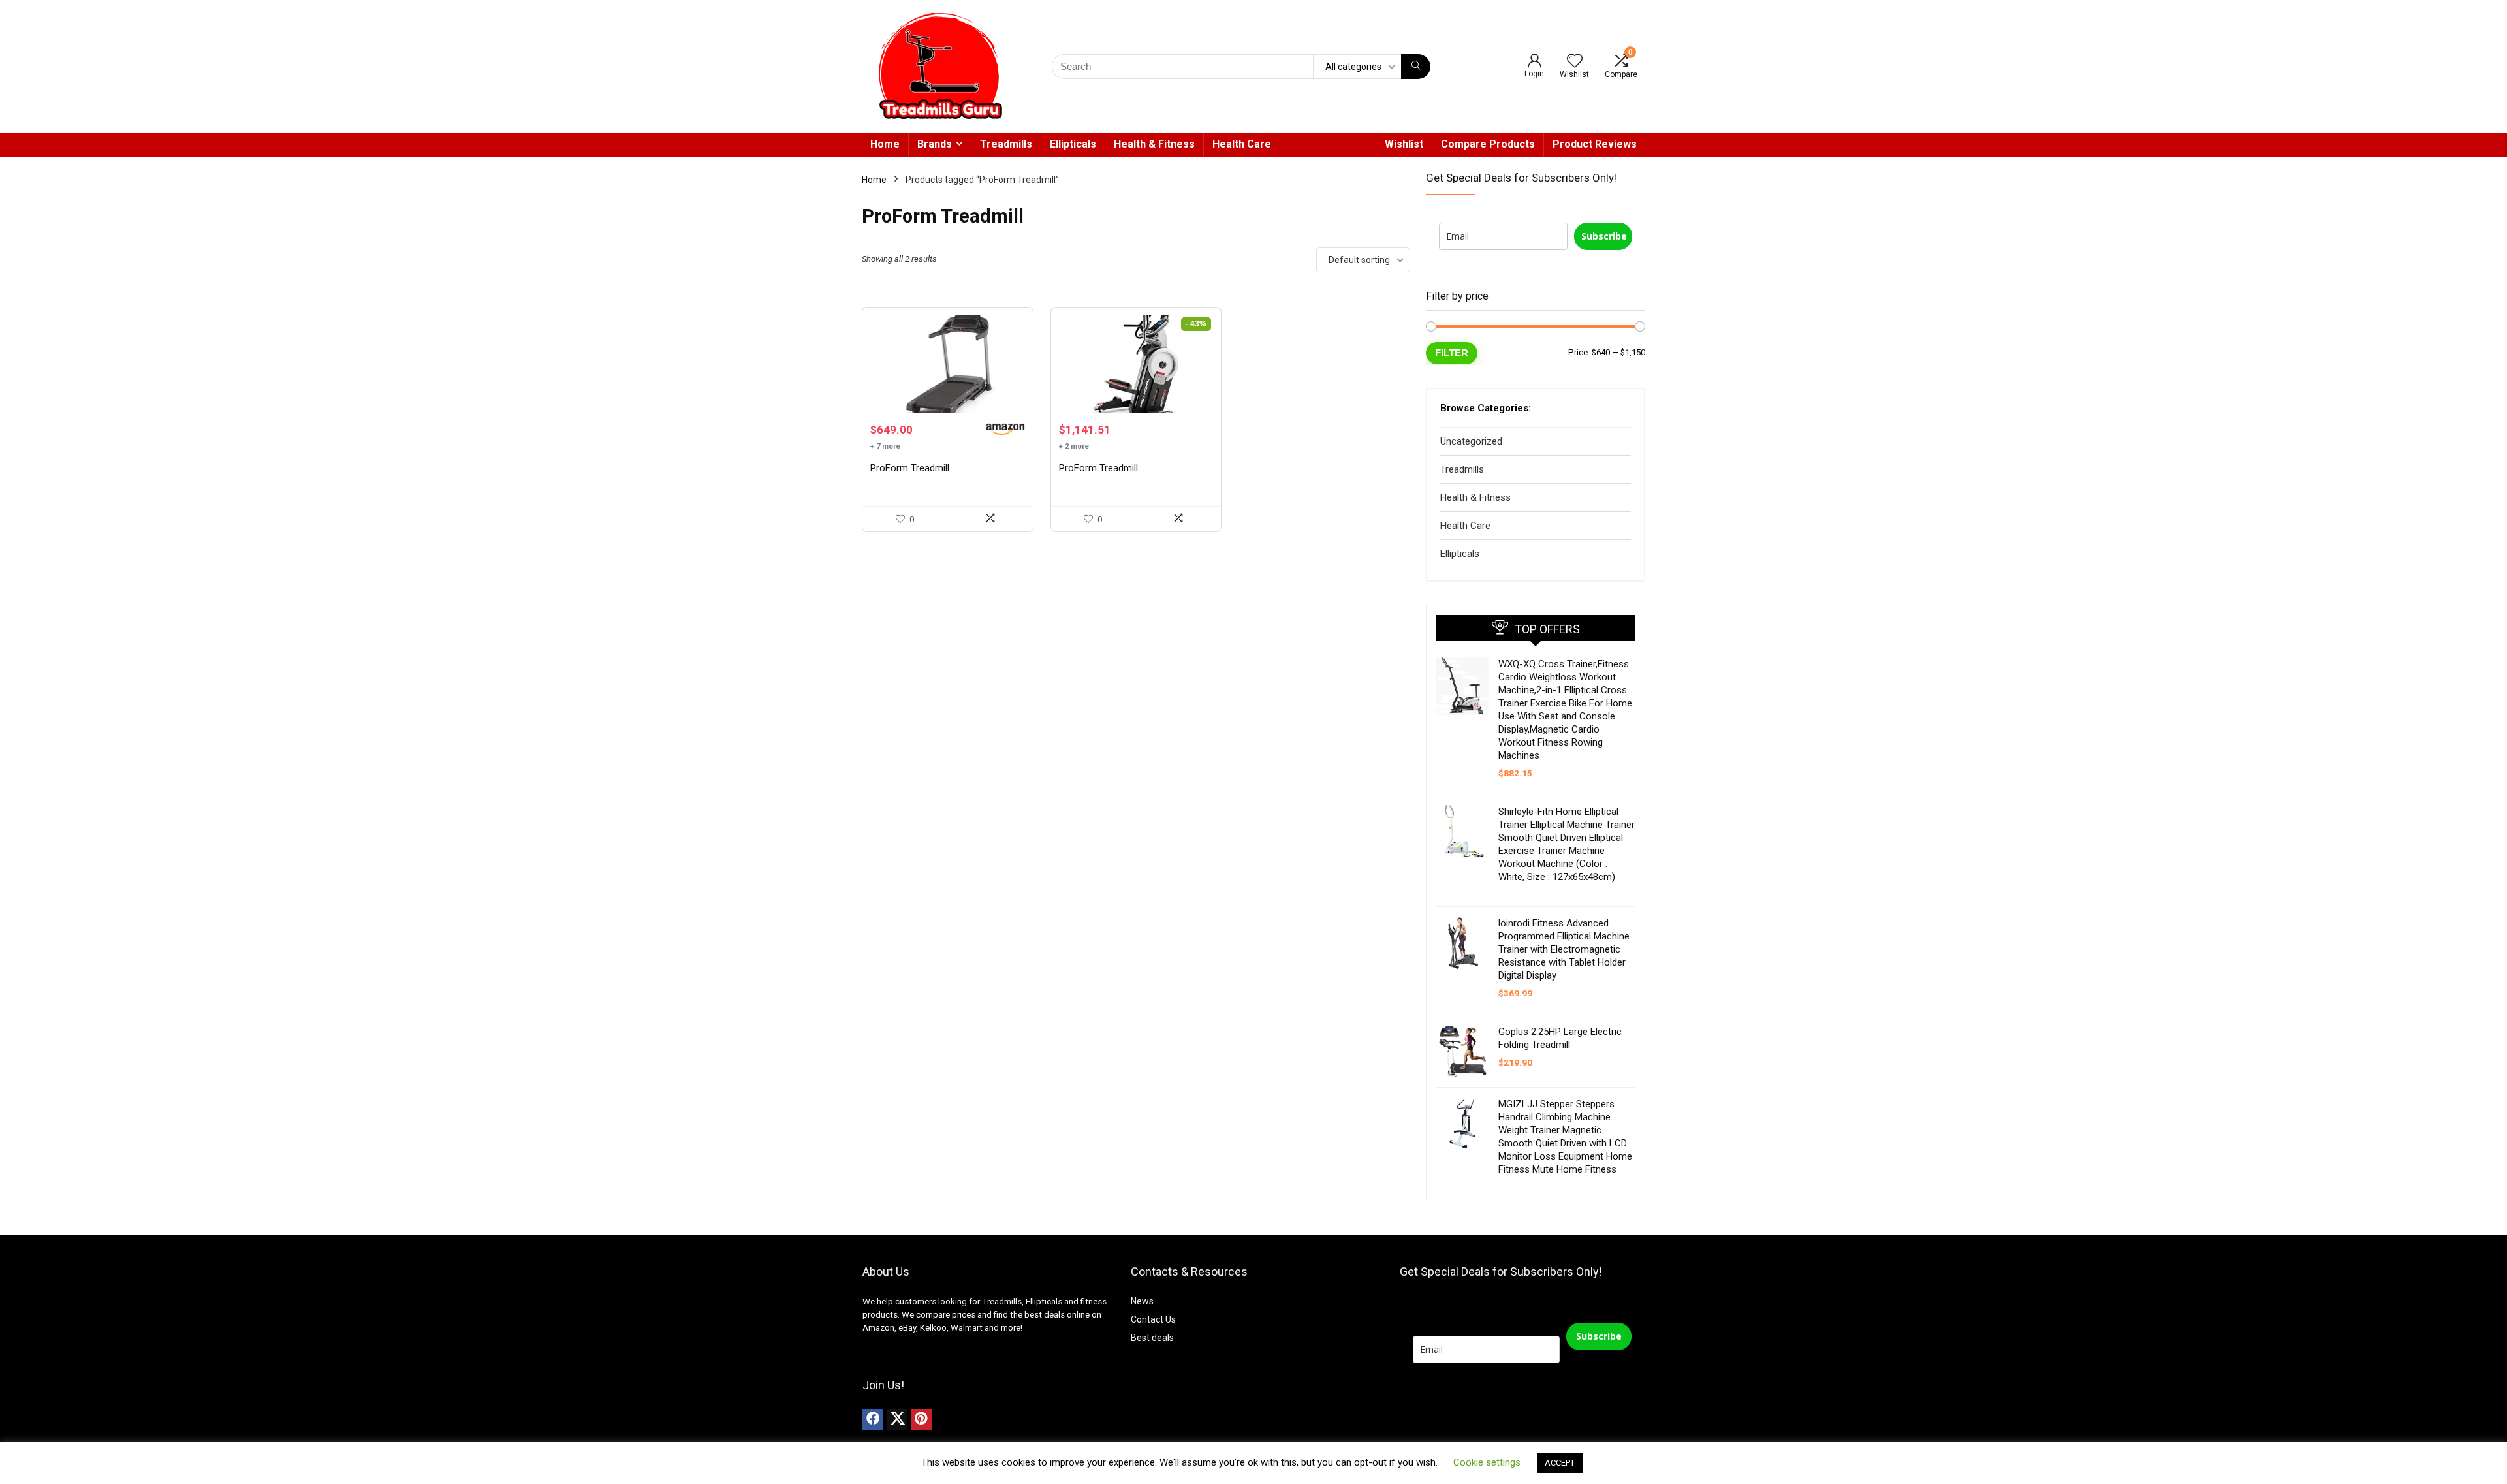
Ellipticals (1073, 144)
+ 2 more (1074, 446)
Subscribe (1604, 236)
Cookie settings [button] (1487, 1462)
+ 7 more (885, 446)
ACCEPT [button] (1560, 1463)
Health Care (1242, 144)
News (1142, 1301)
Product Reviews (1595, 144)
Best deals (1152, 1338)
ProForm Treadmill (910, 468)
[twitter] (897, 1419)
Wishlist (1404, 144)
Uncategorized (1471, 441)
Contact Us (1153, 1319)
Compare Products (1488, 144)
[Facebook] (873, 1419)
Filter (1452, 353)
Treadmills (1006, 144)
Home (885, 144)
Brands (935, 144)
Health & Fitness (1154, 144)
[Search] (1416, 67)
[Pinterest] (921, 1419)
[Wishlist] (1575, 62)
